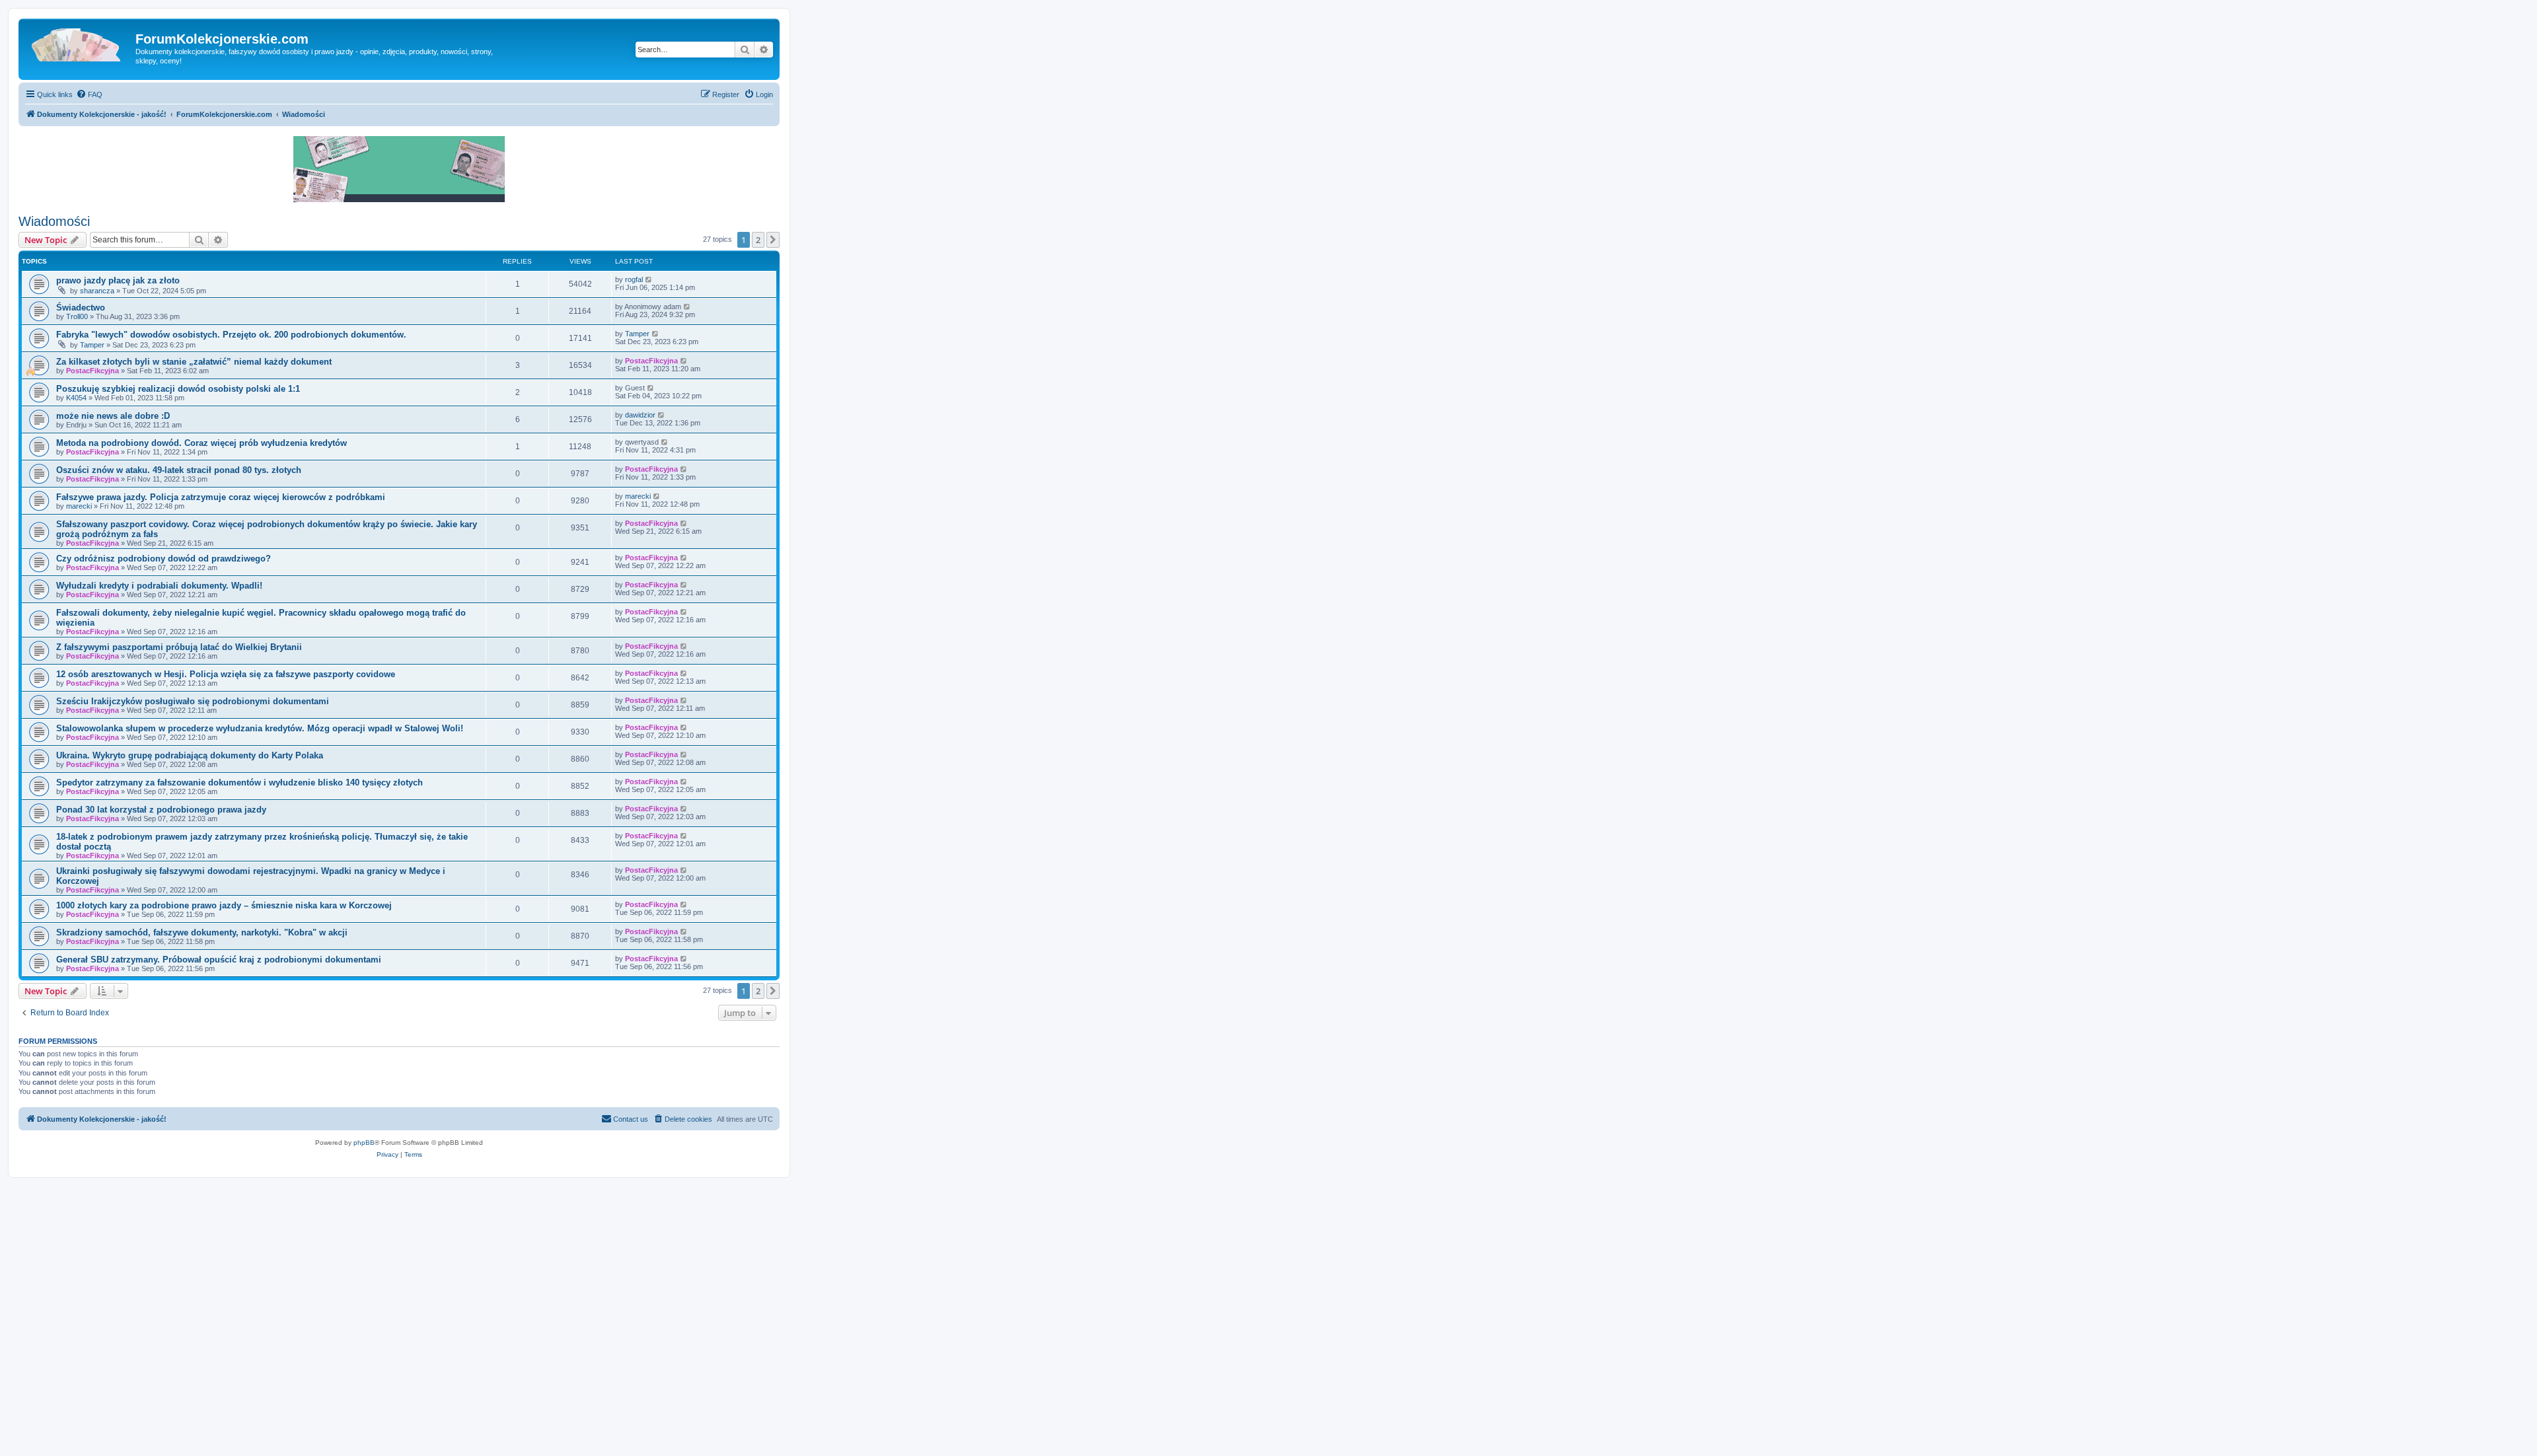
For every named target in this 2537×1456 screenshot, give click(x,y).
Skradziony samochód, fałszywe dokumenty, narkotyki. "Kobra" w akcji (202, 932)
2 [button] (758, 240)
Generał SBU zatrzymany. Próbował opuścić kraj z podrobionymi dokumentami (219, 960)
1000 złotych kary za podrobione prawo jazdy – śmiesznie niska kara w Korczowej (224, 905)
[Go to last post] (649, 279)
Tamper (92, 345)
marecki (79, 506)
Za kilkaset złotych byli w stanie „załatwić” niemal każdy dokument (194, 362)
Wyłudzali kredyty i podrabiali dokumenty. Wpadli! (159, 586)
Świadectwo (81, 308)
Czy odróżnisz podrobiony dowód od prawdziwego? (164, 559)
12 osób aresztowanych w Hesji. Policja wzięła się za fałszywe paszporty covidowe (226, 674)
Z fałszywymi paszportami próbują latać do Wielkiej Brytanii (179, 647)
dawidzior (640, 415)
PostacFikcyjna (92, 371)
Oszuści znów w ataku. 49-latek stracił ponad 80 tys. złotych (179, 470)
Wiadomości (54, 221)
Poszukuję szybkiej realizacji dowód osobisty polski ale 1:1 (178, 389)
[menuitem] (89, 94)
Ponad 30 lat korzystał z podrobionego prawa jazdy (161, 810)
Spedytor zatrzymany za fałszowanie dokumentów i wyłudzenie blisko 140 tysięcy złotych (239, 783)
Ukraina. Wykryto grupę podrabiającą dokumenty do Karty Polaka (190, 755)
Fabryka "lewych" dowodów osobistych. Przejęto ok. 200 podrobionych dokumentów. (231, 335)
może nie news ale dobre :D (113, 416)
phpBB (364, 1143)
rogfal (634, 279)
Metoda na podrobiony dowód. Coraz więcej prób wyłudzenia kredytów (202, 443)
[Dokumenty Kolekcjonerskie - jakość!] (79, 43)
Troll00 (77, 316)
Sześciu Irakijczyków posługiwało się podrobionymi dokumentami (193, 701)
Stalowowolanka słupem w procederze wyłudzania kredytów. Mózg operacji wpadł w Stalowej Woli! (260, 728)
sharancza (97, 291)
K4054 (76, 398)
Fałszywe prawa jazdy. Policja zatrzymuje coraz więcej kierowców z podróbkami (221, 497)
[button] (773, 240)
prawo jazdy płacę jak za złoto (118, 280)
